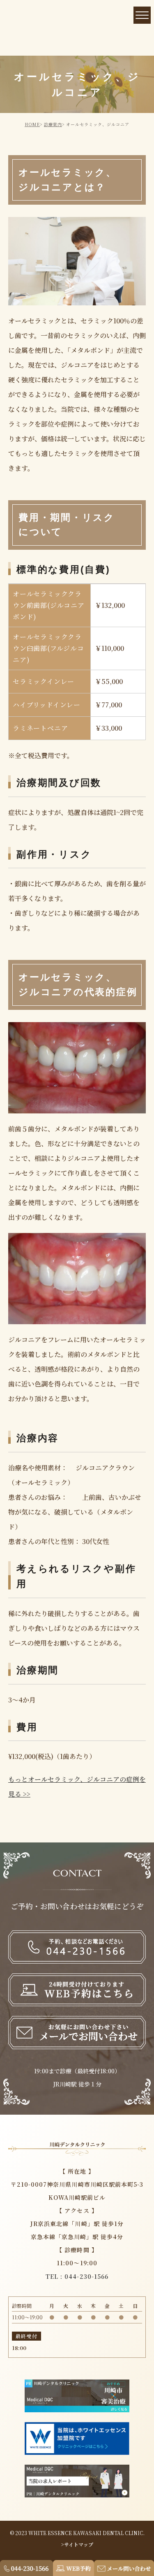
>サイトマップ (77, 2544)
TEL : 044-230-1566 (77, 2276)
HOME (32, 124)
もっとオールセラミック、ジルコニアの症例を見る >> (77, 1787)
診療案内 (53, 124)
